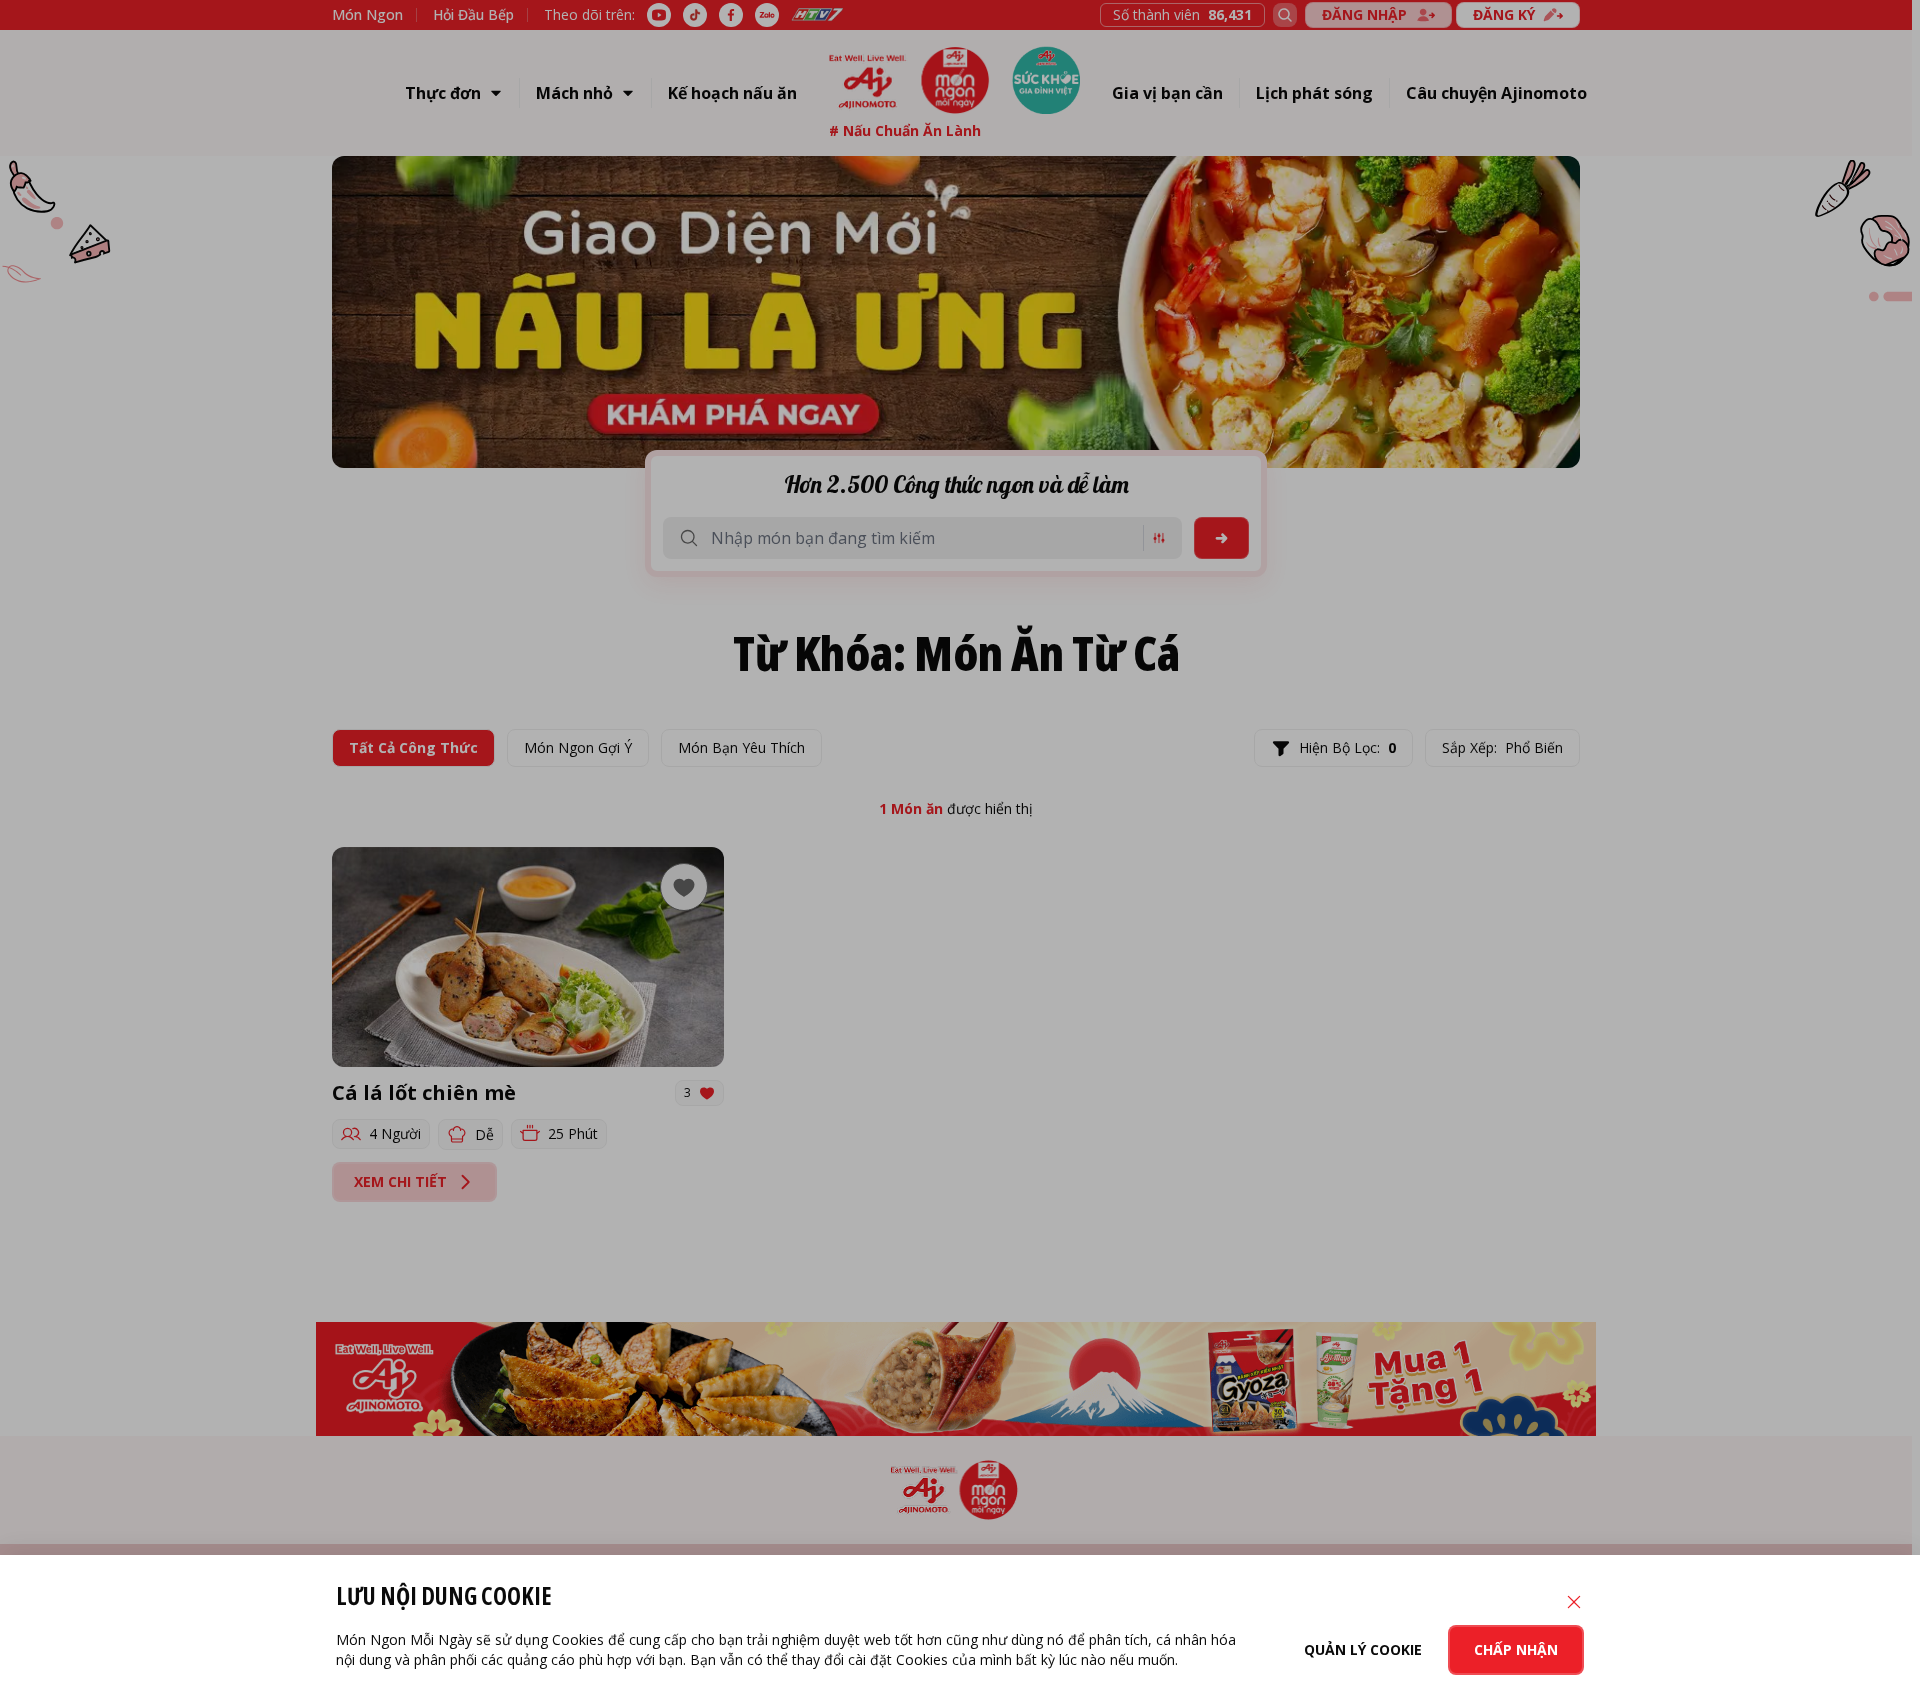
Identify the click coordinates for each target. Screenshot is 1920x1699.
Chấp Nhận (1516, 1649)
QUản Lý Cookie (1363, 1649)
